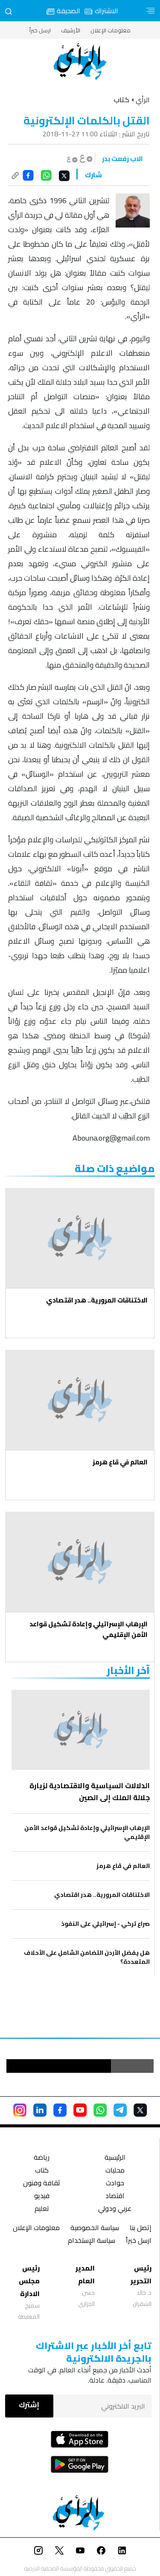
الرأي (143, 100)
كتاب (42, 2171)
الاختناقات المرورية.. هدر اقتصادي (97, 1300)
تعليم (42, 2209)
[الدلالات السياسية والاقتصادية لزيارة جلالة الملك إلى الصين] (81, 1730)
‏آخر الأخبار (128, 1670)
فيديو (42, 2197)
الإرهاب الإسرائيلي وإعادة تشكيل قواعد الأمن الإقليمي (89, 1629)
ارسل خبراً (40, 30)
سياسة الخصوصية (95, 2229)
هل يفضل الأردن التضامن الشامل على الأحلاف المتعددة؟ (87, 1957)
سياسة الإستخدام (92, 2241)
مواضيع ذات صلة (115, 1168)
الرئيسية (115, 2158)
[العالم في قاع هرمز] (80, 1400)
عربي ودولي (115, 2209)
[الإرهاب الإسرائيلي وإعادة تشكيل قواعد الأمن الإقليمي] (80, 1562)
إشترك (29, 2405)
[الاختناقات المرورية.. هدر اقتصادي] (80, 1238)
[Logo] (80, 62)
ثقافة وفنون (42, 2184)
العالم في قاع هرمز (120, 1462)
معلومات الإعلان (111, 30)
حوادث (115, 2184)
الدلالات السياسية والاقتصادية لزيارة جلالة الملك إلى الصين (90, 1792)
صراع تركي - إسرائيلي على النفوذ (106, 1924)
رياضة (42, 2158)
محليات (115, 2171)
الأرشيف (71, 30)
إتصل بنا (141, 2229)
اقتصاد (115, 2197)
